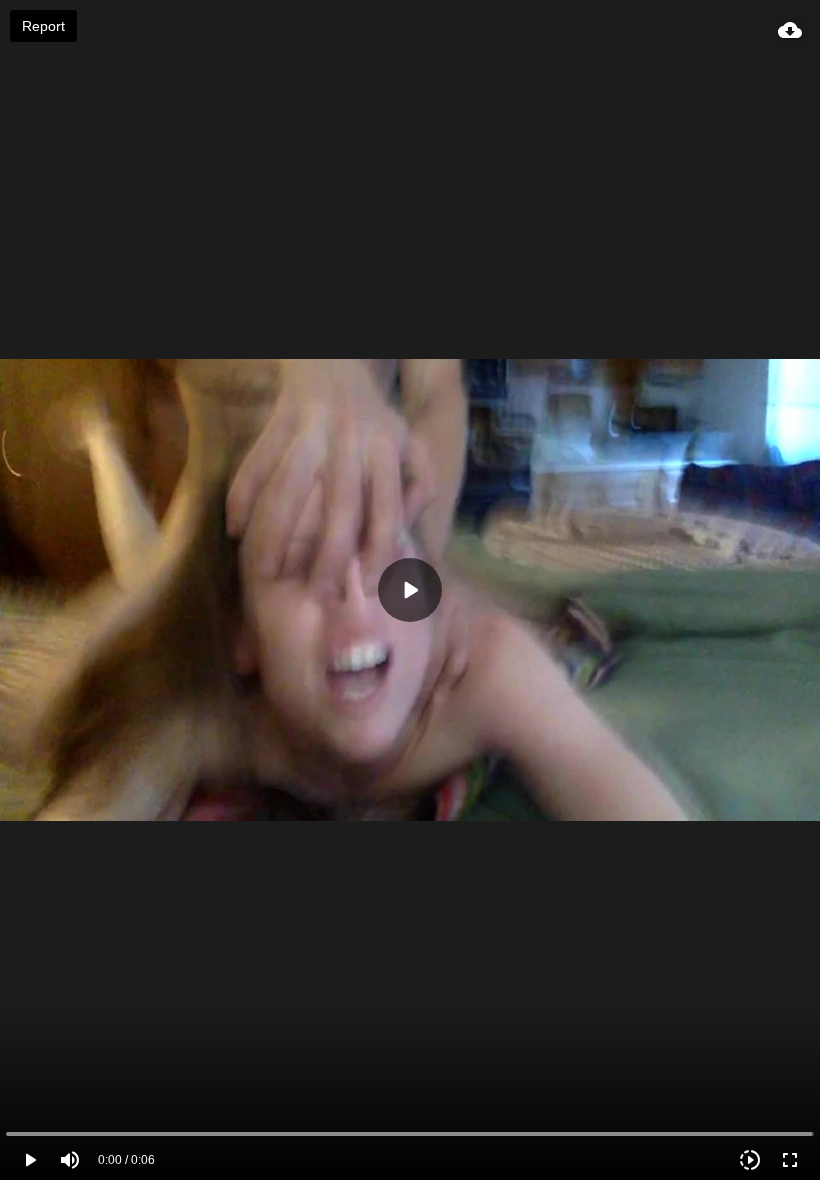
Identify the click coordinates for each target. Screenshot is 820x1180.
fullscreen (790, 1160)
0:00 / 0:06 (126, 1160)
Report (43, 26)
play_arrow (30, 1160)
